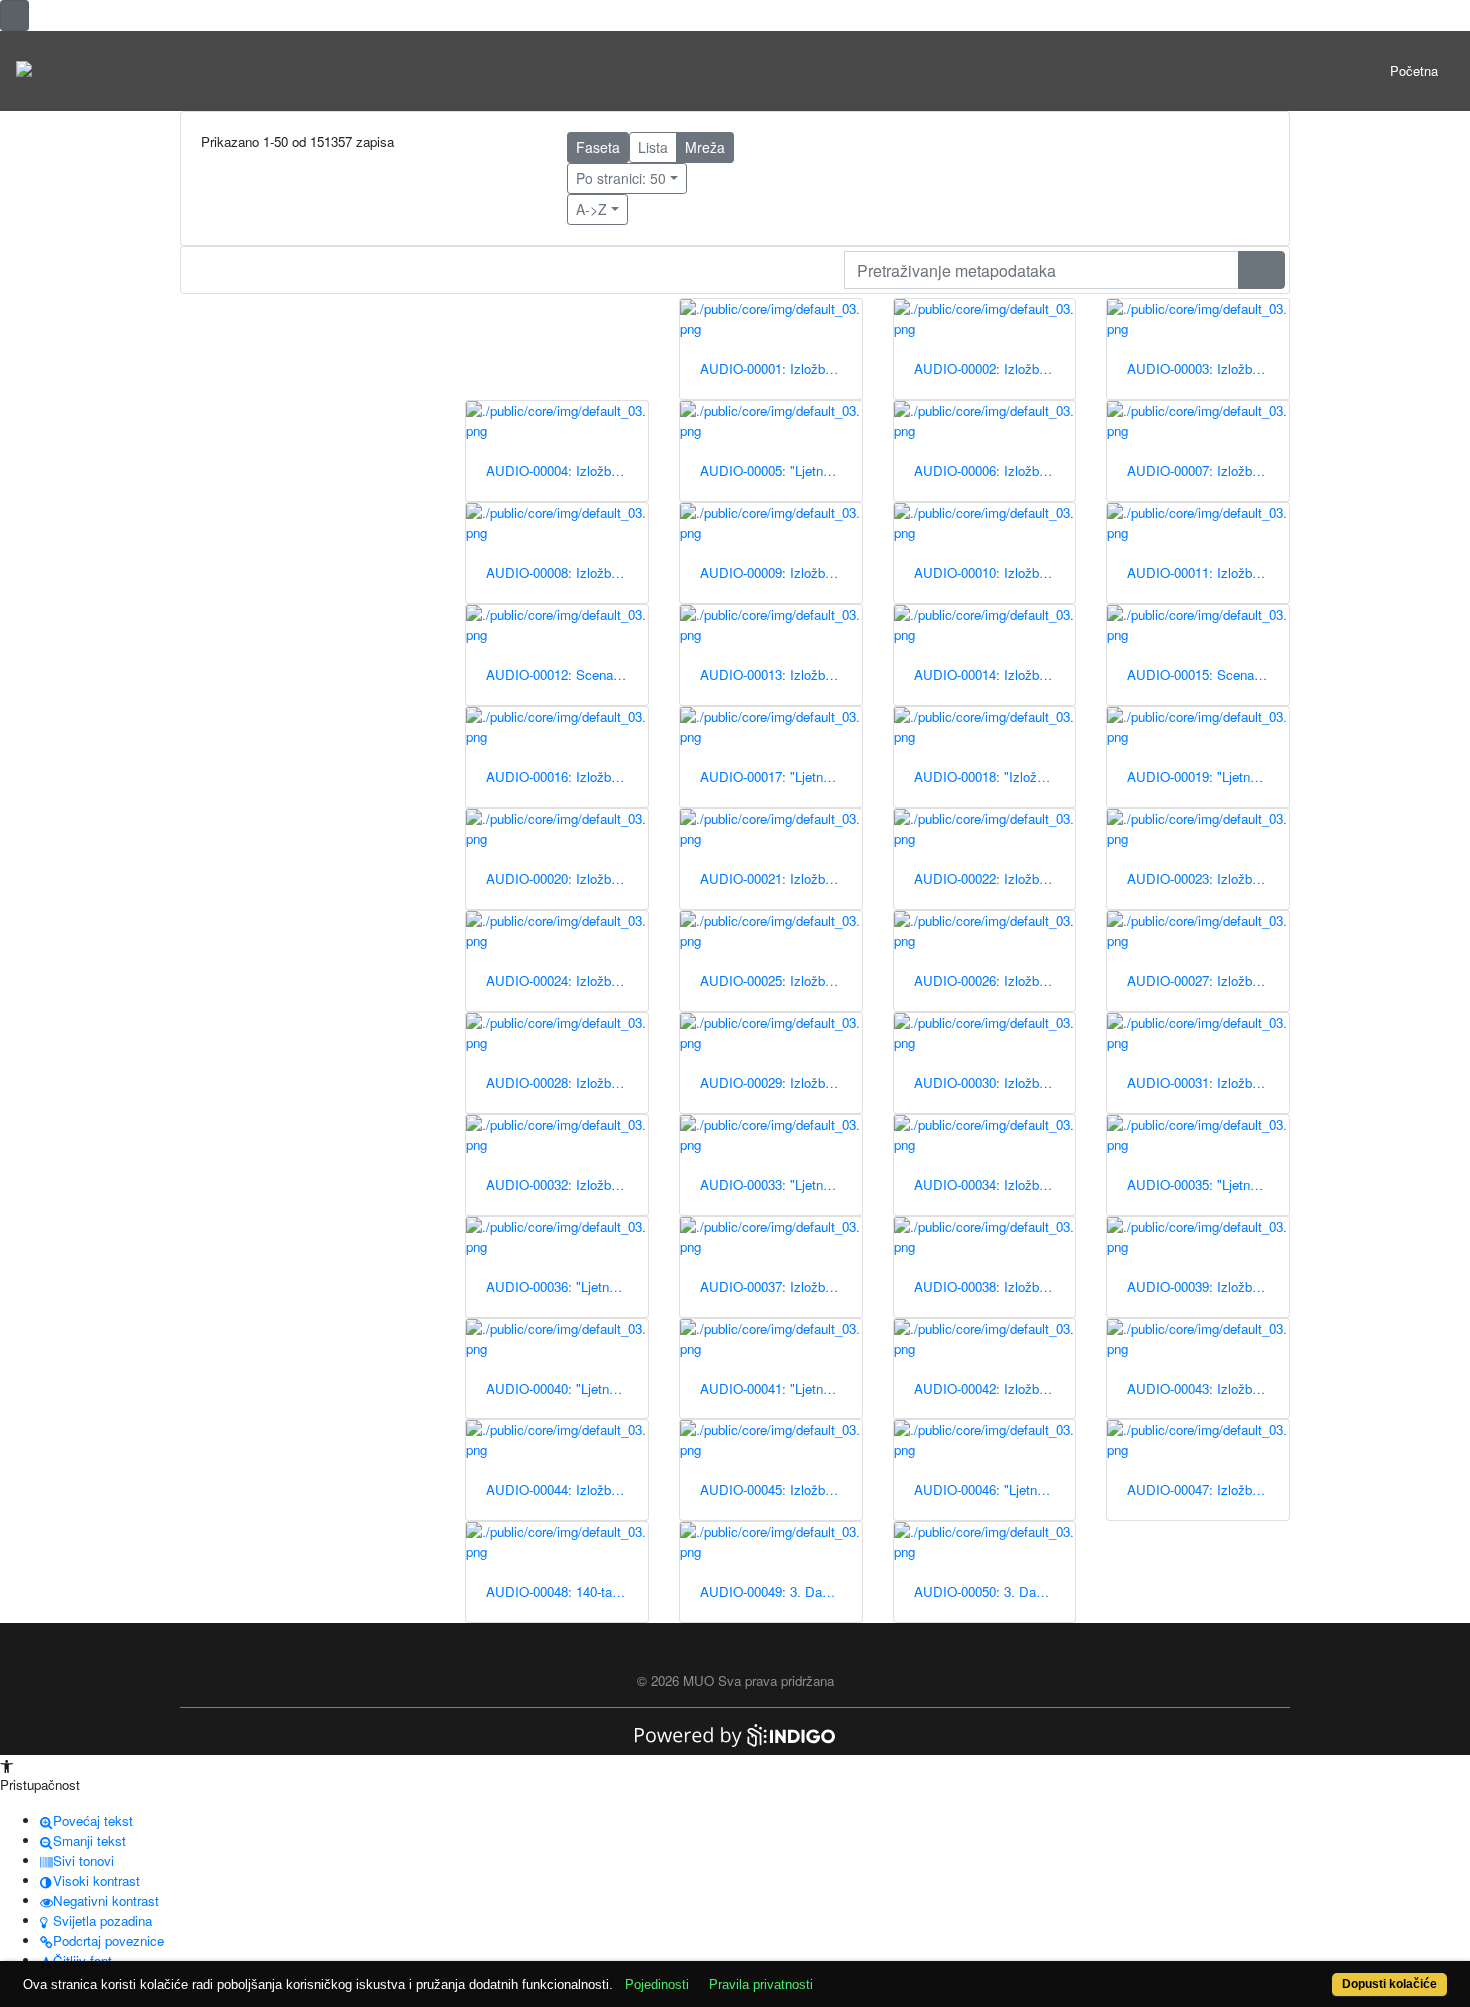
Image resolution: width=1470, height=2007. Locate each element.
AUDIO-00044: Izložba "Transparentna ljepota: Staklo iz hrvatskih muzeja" (567, 1489)
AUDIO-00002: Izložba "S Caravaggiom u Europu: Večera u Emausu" (995, 368)
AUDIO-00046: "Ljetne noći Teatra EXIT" (995, 1489)
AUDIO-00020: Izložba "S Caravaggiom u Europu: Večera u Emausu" (567, 878)
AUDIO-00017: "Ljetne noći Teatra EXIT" (781, 776)
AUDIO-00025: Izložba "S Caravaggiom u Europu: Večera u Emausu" (781, 980)
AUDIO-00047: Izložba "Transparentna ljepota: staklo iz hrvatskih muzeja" (1208, 1489)
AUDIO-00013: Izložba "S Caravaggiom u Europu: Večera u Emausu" (781, 674)
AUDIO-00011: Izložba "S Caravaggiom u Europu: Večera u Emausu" (1208, 572)
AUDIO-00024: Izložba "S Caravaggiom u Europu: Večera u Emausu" (567, 980)
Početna (1414, 70)
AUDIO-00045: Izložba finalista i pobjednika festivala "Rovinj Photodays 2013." (781, 1489)
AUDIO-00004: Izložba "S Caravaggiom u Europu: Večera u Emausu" (567, 470)
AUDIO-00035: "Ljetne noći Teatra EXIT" (1208, 1184)
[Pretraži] (1261, 270)
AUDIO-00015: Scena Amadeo (1208, 674)
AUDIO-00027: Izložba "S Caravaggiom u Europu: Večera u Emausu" (1208, 980)
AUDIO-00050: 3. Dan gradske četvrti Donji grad (995, 1591)
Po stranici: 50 (621, 178)
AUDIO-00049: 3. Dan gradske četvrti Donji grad (781, 1591)
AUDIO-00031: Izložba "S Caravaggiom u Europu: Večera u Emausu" (1208, 1082)
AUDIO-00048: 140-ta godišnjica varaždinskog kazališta (567, 1591)
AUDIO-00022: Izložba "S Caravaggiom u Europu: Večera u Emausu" (995, 878)
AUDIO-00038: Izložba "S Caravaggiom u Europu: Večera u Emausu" (995, 1286)
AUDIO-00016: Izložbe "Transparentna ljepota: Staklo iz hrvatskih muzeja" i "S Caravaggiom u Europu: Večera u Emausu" (567, 776)
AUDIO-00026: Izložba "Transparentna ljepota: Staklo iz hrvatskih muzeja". (995, 980)
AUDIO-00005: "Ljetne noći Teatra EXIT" (781, 470)
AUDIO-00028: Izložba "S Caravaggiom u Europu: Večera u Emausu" (567, 1082)
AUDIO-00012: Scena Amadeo (567, 674)
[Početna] (24, 71)
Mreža (705, 147)
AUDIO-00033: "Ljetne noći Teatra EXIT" (781, 1184)
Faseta (598, 147)
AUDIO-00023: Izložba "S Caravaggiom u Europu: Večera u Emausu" (1208, 878)
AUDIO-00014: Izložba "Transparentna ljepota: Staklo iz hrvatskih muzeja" (995, 674)
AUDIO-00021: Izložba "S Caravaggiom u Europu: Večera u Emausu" (781, 878)
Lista (653, 147)
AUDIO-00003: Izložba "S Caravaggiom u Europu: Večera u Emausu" (1208, 368)
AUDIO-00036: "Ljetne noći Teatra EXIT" (567, 1286)
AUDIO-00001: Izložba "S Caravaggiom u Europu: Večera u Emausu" (781, 368)
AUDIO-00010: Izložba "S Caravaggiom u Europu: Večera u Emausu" (995, 572)
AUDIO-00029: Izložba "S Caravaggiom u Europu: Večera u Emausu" (781, 1082)
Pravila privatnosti (761, 1984)
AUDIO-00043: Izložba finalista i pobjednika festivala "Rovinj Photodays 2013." (1208, 1388)
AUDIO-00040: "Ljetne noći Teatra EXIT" (567, 1388)
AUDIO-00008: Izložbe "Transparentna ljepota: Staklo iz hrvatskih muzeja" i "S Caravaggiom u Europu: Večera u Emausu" (567, 572)
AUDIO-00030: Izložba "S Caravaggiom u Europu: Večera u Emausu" (995, 1082)
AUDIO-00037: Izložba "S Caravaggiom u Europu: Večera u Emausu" (781, 1286)
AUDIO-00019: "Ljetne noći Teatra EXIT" (1208, 776)
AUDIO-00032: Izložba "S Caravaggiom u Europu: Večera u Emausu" (567, 1184)
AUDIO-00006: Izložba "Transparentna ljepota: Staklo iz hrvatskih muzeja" (995, 470)
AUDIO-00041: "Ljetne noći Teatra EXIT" (781, 1388)
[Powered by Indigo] (735, 1733)
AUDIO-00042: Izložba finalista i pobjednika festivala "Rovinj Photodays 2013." (995, 1388)
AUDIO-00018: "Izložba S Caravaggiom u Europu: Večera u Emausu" (995, 776)
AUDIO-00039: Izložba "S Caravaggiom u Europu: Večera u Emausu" (1208, 1286)
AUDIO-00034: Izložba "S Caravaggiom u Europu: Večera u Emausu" (995, 1184)
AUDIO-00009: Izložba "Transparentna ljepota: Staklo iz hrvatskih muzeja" (781, 572)
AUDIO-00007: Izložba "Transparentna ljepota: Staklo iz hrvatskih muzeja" (1208, 470)
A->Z (591, 209)
